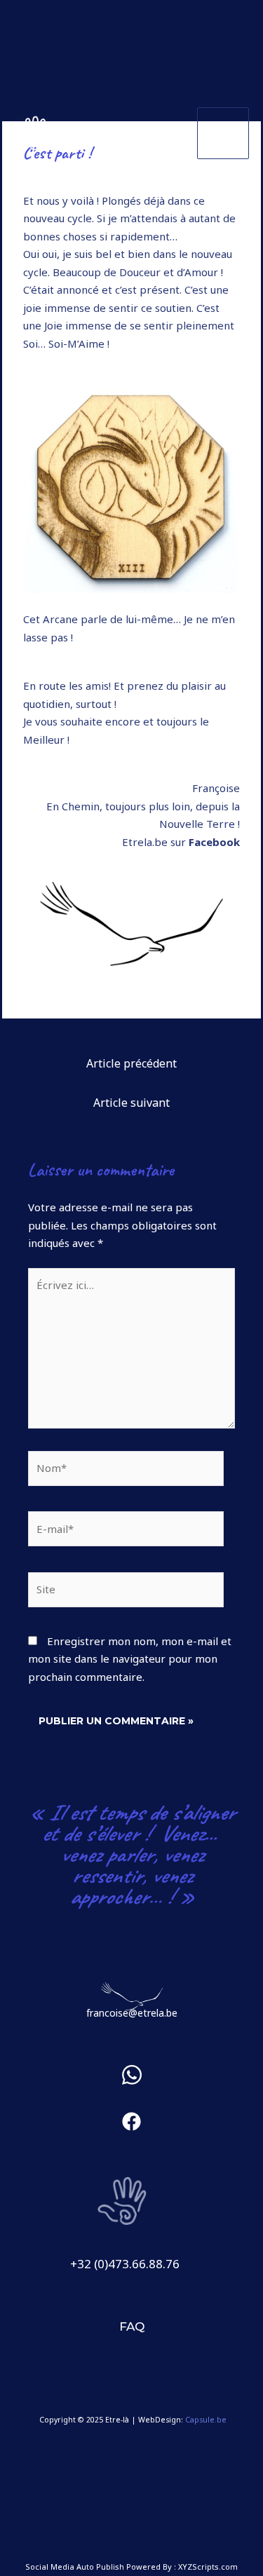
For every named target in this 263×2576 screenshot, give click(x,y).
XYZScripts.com (208, 2567)
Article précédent (131, 1063)
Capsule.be (206, 2420)
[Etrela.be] (32, 133)
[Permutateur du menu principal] (223, 134)
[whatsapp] (132, 2081)
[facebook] (131, 2132)
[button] (132, 2327)
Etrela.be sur (181, 842)
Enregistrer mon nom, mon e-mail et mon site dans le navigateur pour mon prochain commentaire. (130, 1659)
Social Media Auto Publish (75, 2567)
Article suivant (131, 1103)
